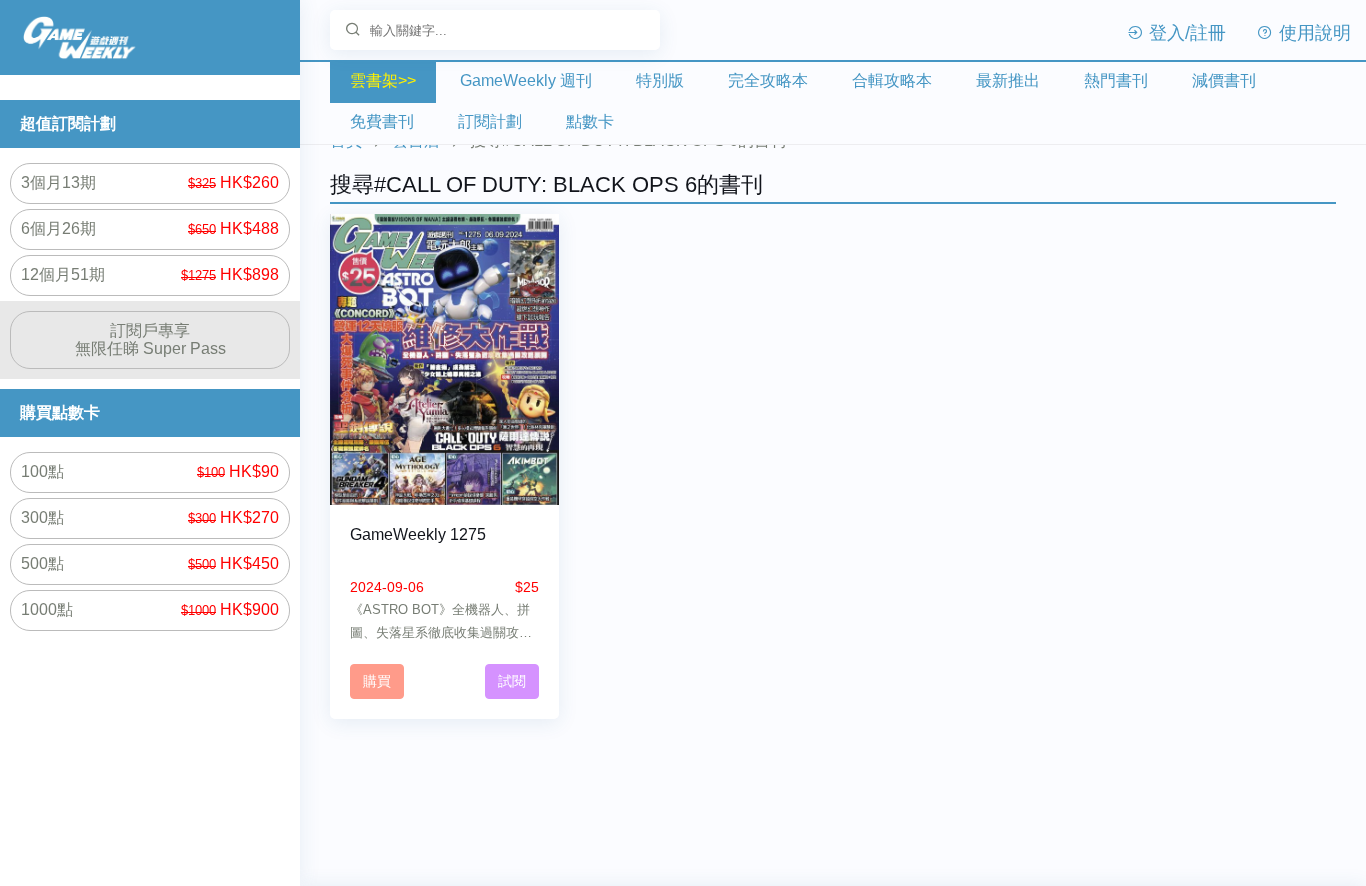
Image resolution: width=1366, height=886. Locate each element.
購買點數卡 (60, 412)
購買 (377, 681)
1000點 (150, 609)
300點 (150, 517)
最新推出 (1008, 80)
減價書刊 (1224, 80)
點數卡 (590, 121)
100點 (150, 471)
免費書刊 (382, 121)
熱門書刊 (1116, 80)
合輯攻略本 (892, 80)
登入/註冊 (1185, 33)
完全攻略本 (768, 80)
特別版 (660, 80)
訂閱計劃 (490, 121)
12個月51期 (150, 274)
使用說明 (1312, 33)
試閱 (512, 681)
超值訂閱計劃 (68, 123)
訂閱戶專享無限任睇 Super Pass (150, 339)
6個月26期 (150, 228)
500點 (150, 563)
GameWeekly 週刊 (526, 80)
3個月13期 (150, 182)
